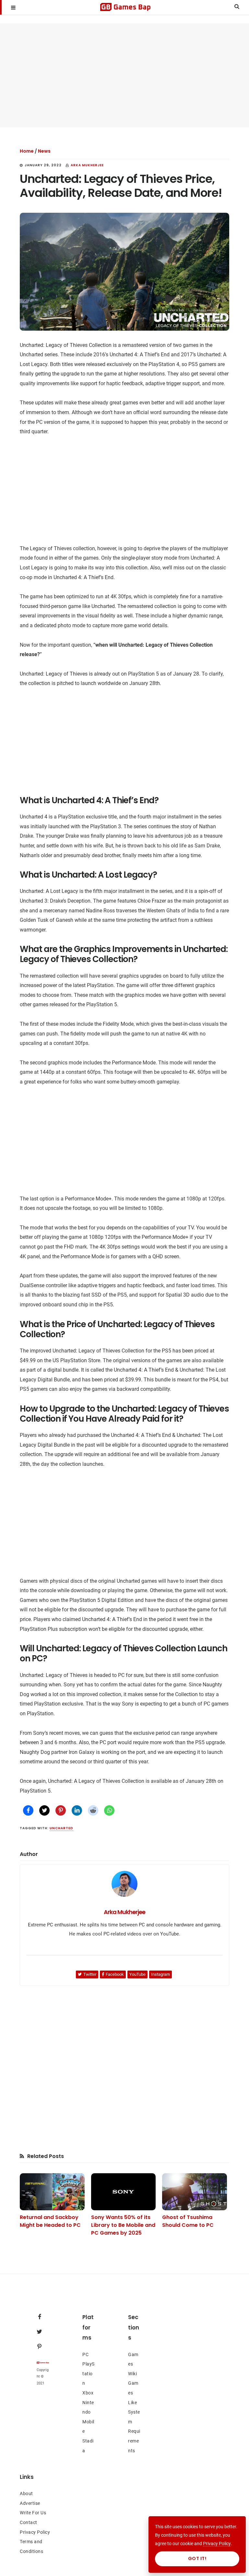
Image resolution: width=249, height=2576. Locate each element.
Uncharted (61, 1828)
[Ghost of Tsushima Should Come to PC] (194, 2192)
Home (27, 151)
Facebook (115, 1974)
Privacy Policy (35, 2532)
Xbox (88, 2393)
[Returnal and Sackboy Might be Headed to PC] (52, 2192)
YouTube (137, 1974)
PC (85, 2354)
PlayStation (89, 2373)
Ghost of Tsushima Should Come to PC (188, 2221)
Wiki (132, 2374)
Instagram (160, 1974)
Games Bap (125, 7)
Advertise (30, 2503)
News (44, 151)
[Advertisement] (124, 75)
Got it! (197, 2558)
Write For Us (33, 2513)
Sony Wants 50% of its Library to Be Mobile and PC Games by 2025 (123, 2225)
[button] (13, 7)
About (26, 2494)
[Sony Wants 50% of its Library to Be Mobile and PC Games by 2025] (123, 2192)
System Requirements (134, 2431)
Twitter (90, 1974)
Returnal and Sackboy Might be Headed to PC (50, 2221)
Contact (29, 2522)
